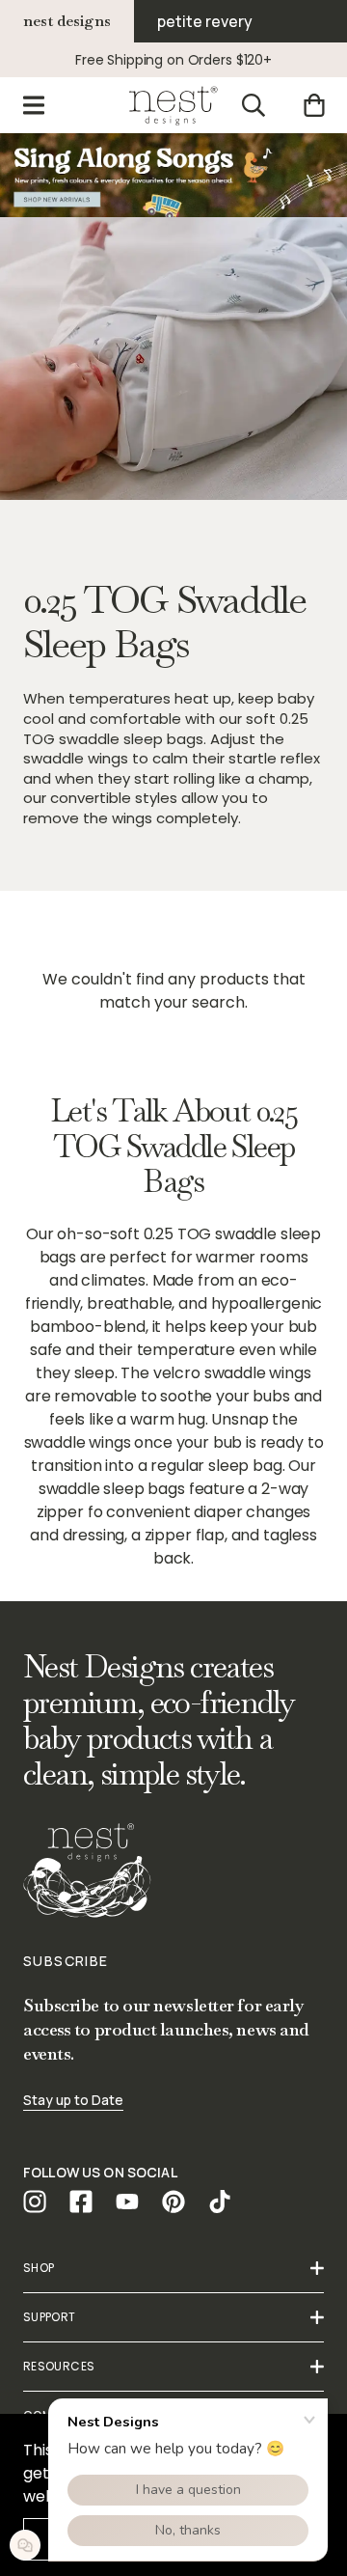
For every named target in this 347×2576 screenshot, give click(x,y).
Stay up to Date (73, 2100)
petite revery (205, 21)
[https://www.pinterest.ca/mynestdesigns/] (173, 2202)
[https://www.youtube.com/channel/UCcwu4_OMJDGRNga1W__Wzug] (127, 2202)
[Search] (254, 105)
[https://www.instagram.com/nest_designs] (35, 2202)
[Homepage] (173, 105)
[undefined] (173, 175)
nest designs (67, 21)
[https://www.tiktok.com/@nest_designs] (220, 2202)
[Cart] (314, 105)
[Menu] (34, 105)
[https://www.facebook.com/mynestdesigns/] (81, 2202)
